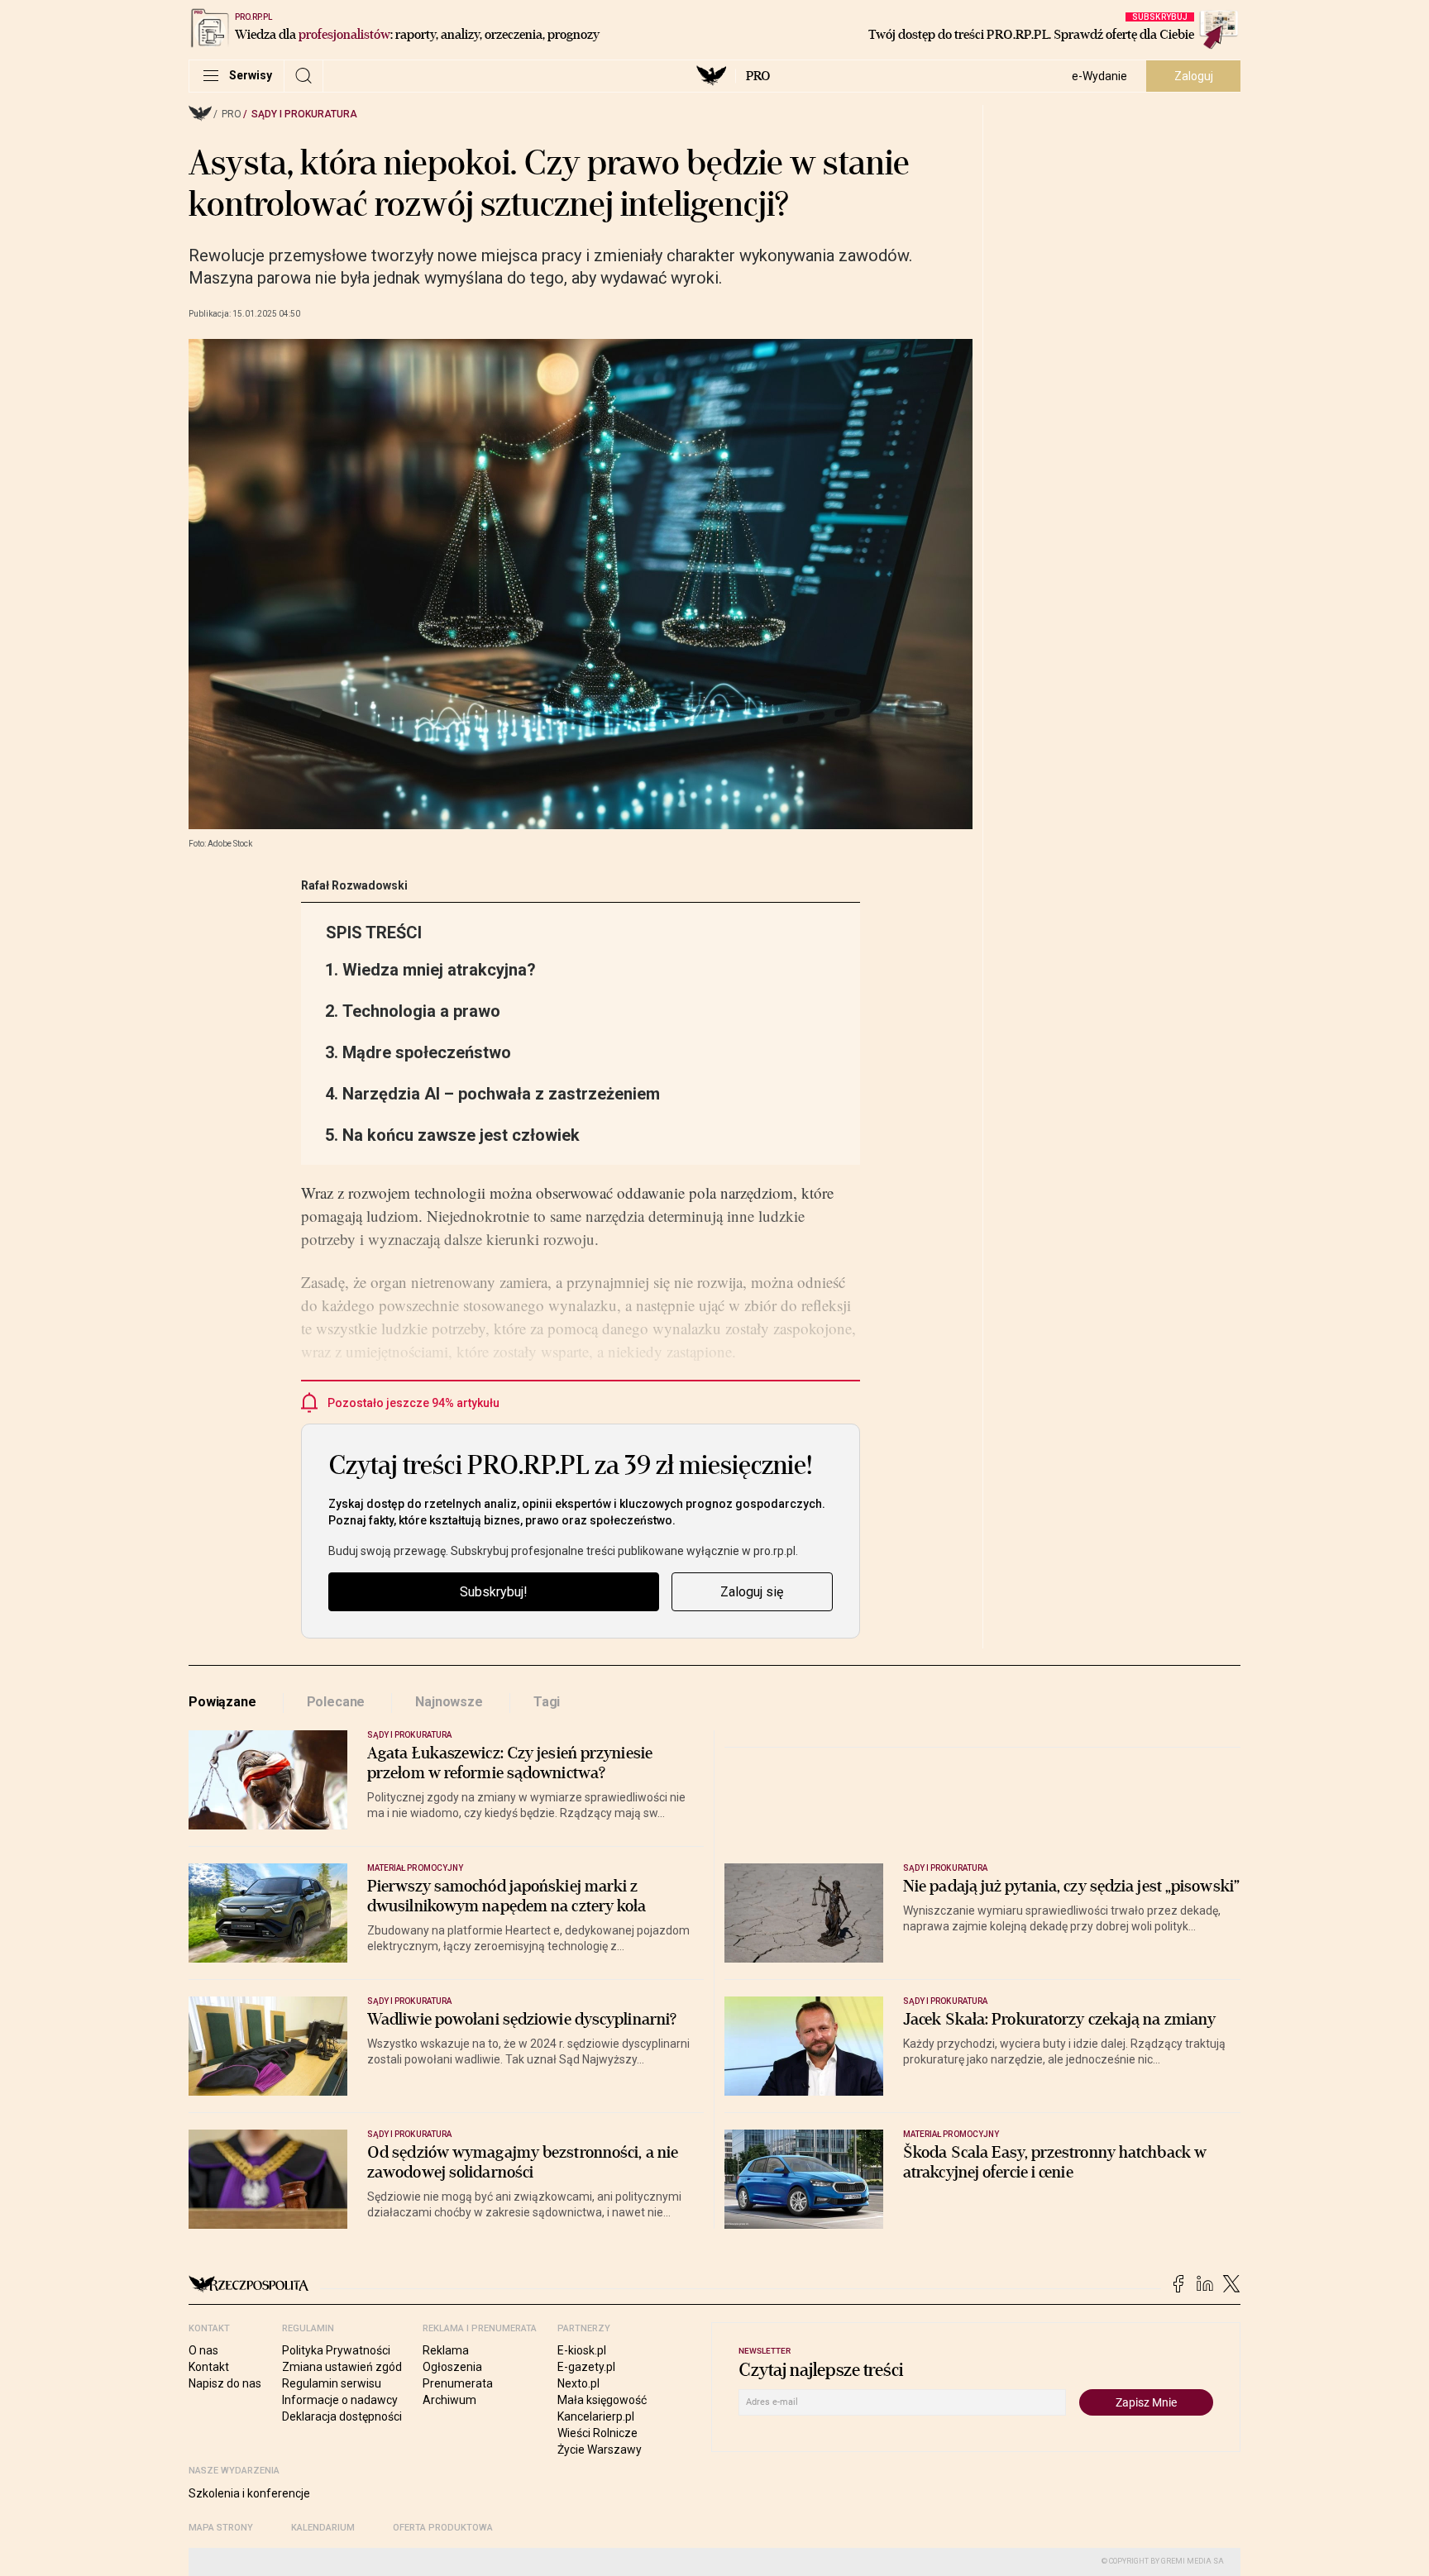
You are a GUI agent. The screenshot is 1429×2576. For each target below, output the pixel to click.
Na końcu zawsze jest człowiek (461, 1135)
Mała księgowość (602, 2400)
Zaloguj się (752, 1592)
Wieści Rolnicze (597, 2433)
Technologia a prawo (421, 1011)
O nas (203, 2350)
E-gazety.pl (586, 2367)
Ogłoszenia (452, 2367)
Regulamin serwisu (332, 2383)
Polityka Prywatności (336, 2350)
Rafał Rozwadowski (354, 885)
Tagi (547, 1702)
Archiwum (449, 2400)
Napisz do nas (225, 2383)
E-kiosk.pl (582, 2350)
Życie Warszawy (600, 2450)
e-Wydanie (1099, 76)
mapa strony (221, 2528)
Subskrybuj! (494, 1592)
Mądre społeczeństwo (427, 1052)
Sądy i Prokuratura (304, 114)
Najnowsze (449, 1702)
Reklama (446, 2350)
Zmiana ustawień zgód (342, 2367)
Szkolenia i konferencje (249, 2493)
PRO (758, 76)
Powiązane (222, 1702)
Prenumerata (458, 2383)
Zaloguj (1194, 76)
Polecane (336, 1702)
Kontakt (209, 2367)
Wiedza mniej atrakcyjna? (439, 970)
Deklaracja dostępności (342, 2416)
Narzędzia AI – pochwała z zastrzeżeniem (501, 1094)
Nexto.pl (578, 2383)
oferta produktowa (443, 2528)
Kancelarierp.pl (596, 2416)
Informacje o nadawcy (340, 2400)
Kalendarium (323, 2528)
